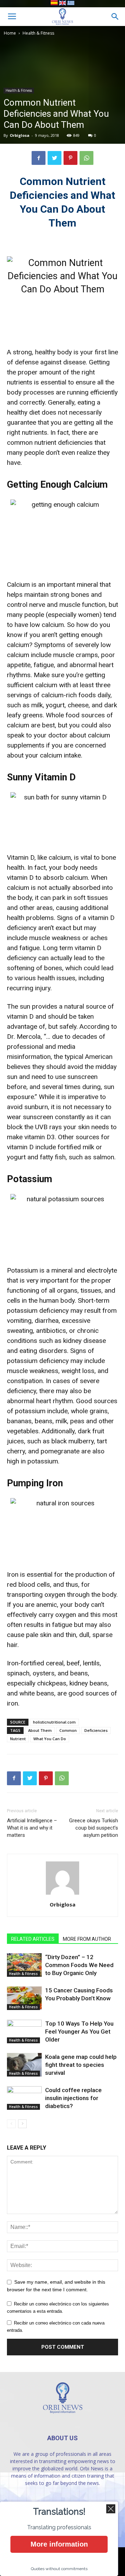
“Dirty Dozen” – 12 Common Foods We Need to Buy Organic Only (79, 1965)
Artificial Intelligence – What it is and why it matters (32, 1828)
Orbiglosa (20, 135)
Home (10, 33)
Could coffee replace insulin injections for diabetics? (73, 2098)
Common (68, 1730)
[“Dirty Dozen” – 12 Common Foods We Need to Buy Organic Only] (24, 1965)
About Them (40, 1730)
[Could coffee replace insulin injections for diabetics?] (24, 2098)
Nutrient (18, 1739)
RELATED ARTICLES (33, 1939)
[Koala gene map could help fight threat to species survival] (24, 2065)
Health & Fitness (38, 33)
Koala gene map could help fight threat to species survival (81, 2065)
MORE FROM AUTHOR (87, 1939)
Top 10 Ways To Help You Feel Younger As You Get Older (79, 2031)
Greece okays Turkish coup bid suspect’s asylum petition (94, 1828)
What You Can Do (50, 1739)
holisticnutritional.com (54, 1722)
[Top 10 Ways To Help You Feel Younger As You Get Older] (24, 2032)
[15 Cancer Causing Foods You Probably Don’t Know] (24, 1998)
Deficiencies (96, 1730)
